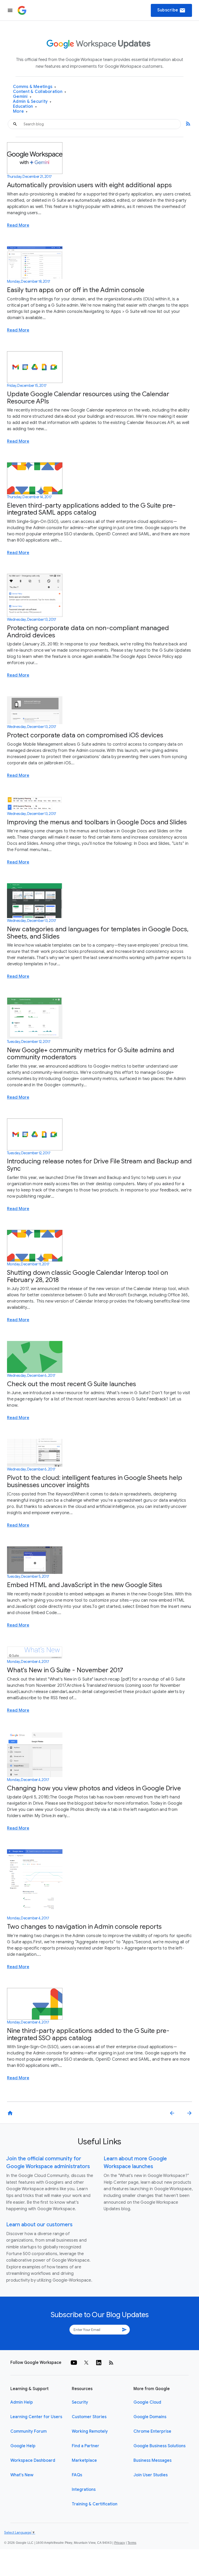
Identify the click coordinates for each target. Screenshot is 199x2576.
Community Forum (29, 2431)
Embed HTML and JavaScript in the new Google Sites (85, 1585)
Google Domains (150, 2417)
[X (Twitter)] (86, 2363)
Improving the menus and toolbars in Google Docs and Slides (97, 822)
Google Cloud (147, 2402)
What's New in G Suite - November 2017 (65, 1670)
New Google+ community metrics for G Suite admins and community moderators (91, 1054)
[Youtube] (74, 2363)
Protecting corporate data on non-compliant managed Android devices (88, 632)
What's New (22, 2475)
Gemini (22, 97)
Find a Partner (86, 2446)
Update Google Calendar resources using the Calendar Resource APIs (88, 398)
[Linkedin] (99, 2363)
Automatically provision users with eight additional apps (89, 185)
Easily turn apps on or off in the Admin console (76, 290)
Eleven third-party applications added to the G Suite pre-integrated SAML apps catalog (91, 509)
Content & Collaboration (40, 92)
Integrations (84, 2490)
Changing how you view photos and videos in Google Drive (94, 1788)
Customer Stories (89, 2417)
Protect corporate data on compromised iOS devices (85, 735)
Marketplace (84, 2460)
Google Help (23, 2446)
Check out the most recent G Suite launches (72, 1384)
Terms (132, 2543)
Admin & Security (32, 102)
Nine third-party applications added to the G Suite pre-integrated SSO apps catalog (88, 2034)
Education (25, 107)
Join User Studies (151, 2475)
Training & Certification (95, 2504)
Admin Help (22, 2402)
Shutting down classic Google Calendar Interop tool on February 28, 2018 (87, 1276)
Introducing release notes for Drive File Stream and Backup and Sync (99, 1165)
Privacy (120, 2543)
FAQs (77, 2475)
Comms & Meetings (35, 87)
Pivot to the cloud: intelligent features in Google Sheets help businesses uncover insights (95, 1481)
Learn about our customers (39, 2225)
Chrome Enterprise (152, 2431)
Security (80, 2402)
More (20, 112)
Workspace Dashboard (33, 2460)
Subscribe (171, 10)
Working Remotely (90, 2431)
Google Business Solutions (159, 2446)
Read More (18, 225)
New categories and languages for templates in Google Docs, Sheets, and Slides (98, 933)
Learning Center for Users (36, 2417)
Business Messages (152, 2460)
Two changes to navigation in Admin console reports (84, 1927)
